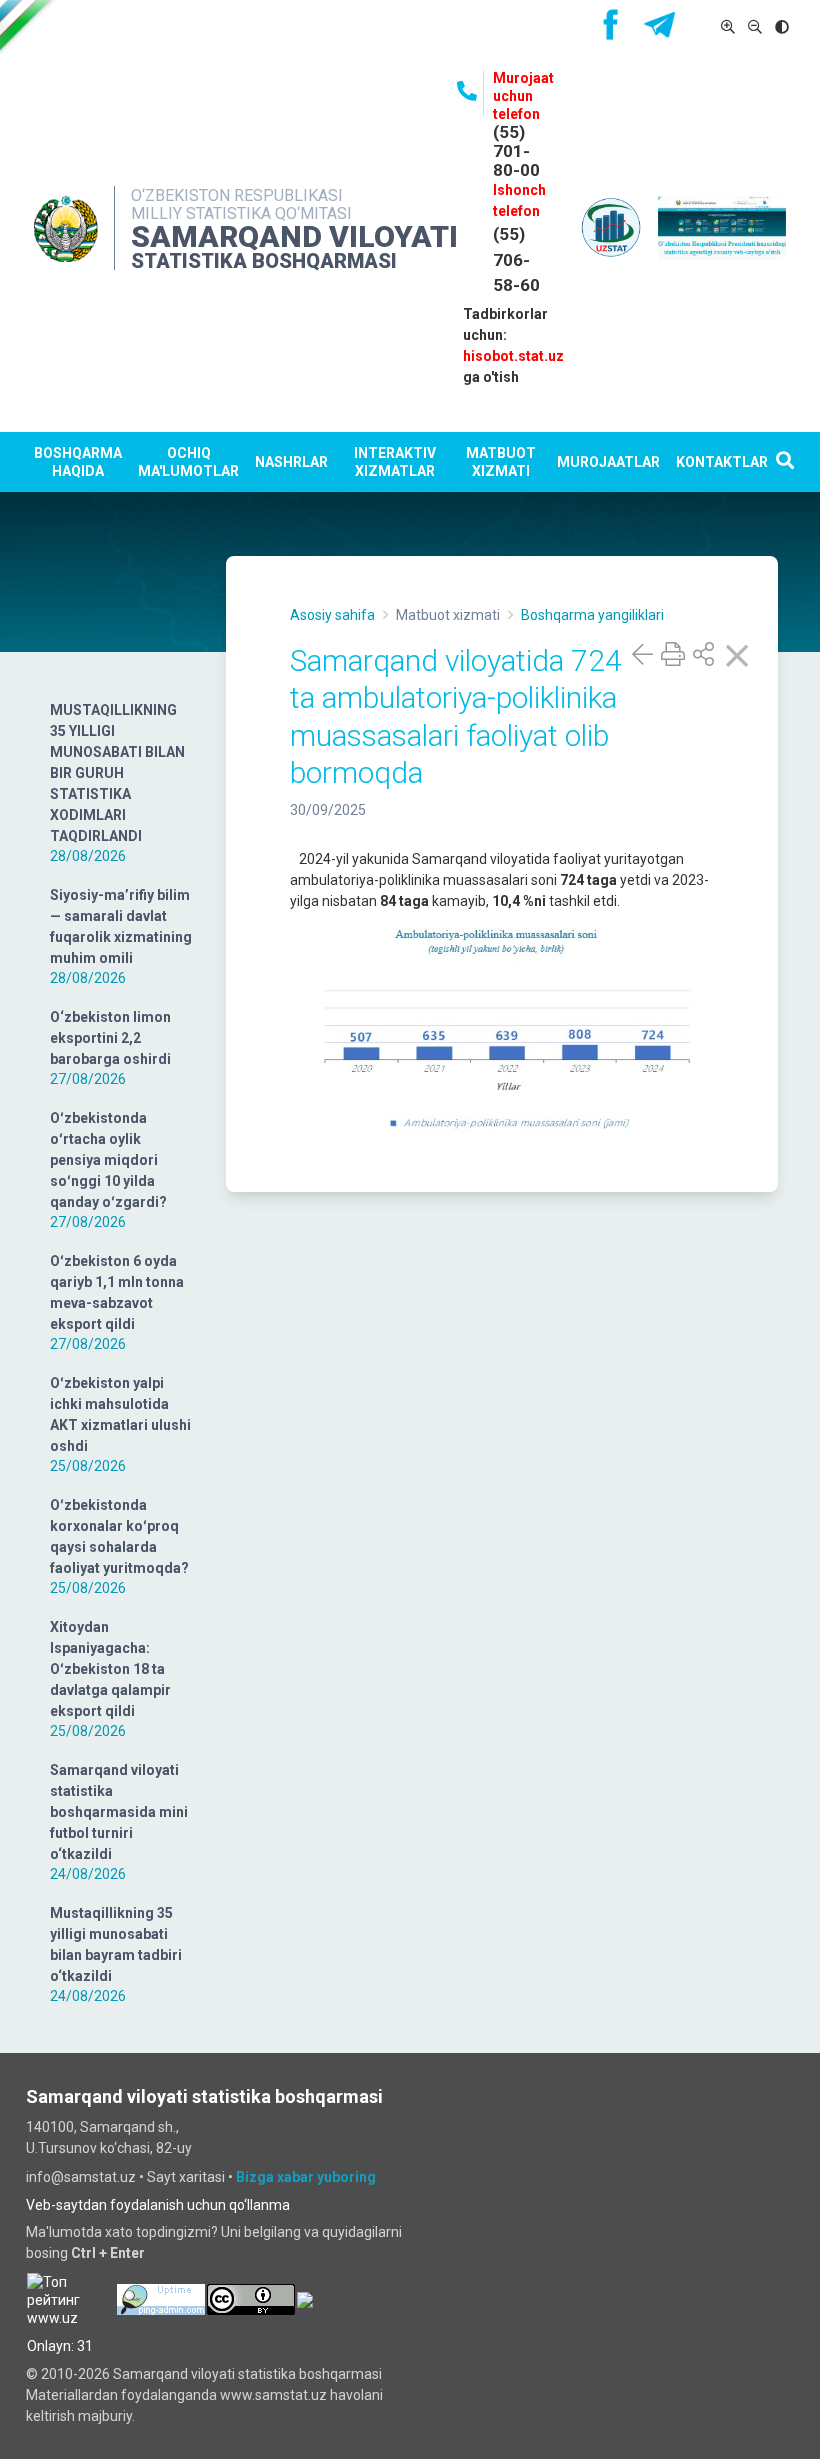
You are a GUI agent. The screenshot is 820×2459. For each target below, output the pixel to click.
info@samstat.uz (81, 2177)
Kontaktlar (722, 462)
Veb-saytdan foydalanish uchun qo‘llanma (158, 2205)
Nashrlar (291, 462)
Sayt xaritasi (186, 2177)
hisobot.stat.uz (513, 356)
